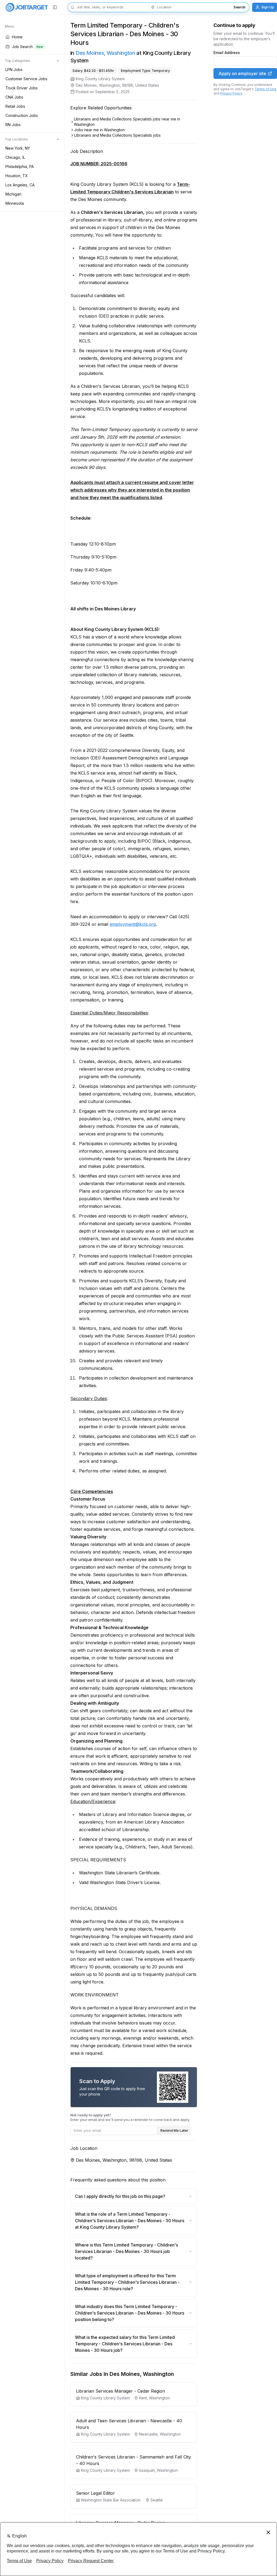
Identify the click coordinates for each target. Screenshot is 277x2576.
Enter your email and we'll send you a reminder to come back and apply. (130, 2117)
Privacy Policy (231, 93)
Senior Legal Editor (95, 2493)
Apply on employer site (242, 73)
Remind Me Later (174, 2130)
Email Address (227, 53)
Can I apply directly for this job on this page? (120, 2196)
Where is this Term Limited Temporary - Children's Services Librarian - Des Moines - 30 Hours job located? (126, 2251)
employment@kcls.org (133, 924)
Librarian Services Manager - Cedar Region (121, 2391)
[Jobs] (27, 7)
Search (239, 7)
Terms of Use (266, 89)
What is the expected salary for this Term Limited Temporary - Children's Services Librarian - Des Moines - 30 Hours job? (125, 2344)
